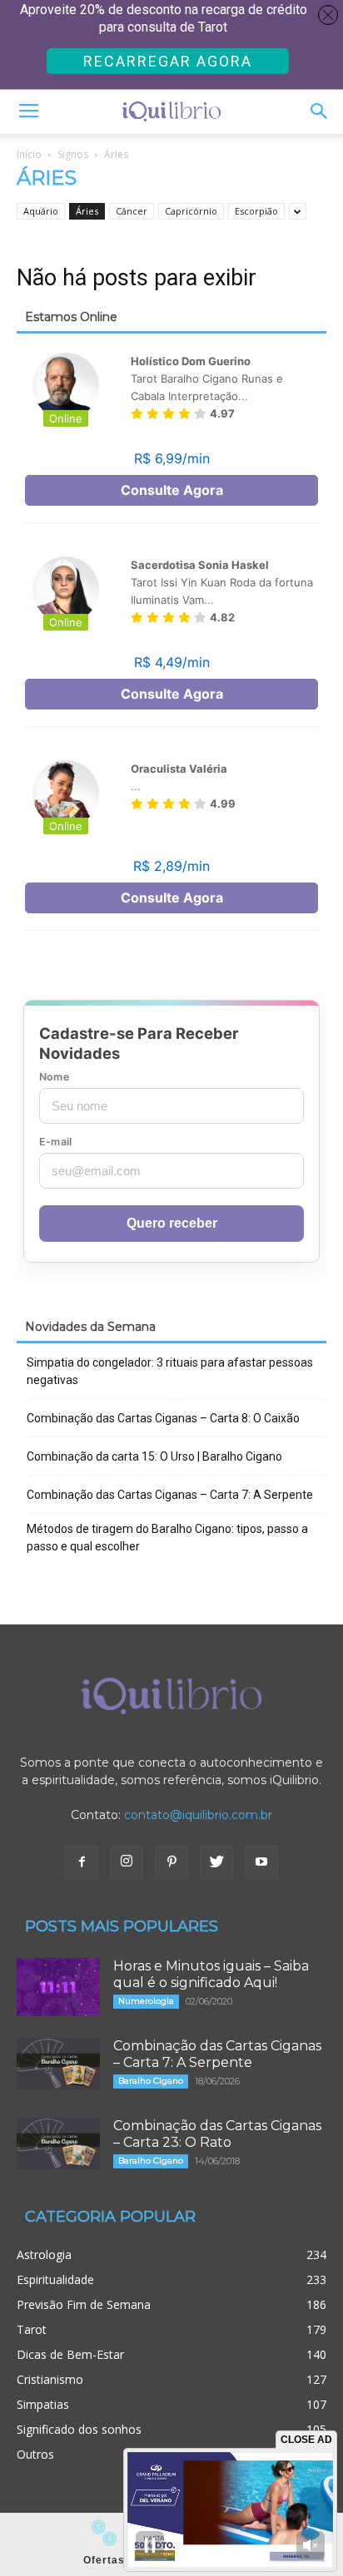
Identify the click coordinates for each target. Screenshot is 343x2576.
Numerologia (146, 2001)
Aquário (41, 211)
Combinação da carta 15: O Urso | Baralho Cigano (154, 1456)
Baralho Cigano (151, 2081)
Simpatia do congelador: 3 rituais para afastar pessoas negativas (170, 1371)
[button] (320, 111)
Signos (73, 154)
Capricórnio (191, 211)
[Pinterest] (171, 1862)
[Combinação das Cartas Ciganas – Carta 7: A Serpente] (58, 2064)
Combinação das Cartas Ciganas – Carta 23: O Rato (217, 2134)
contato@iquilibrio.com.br (198, 1815)
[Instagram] (127, 1862)
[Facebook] (82, 1862)
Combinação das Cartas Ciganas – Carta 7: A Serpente (170, 1495)
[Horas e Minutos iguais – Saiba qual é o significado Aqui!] (58, 1987)
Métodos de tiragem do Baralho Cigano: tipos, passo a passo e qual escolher (167, 1538)
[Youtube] (261, 1862)
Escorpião (256, 211)
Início (29, 154)
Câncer (132, 211)
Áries (87, 211)
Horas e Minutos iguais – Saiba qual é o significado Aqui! (211, 1974)
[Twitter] (216, 1862)
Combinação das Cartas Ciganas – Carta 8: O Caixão (163, 1418)
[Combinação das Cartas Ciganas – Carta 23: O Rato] (58, 2143)
